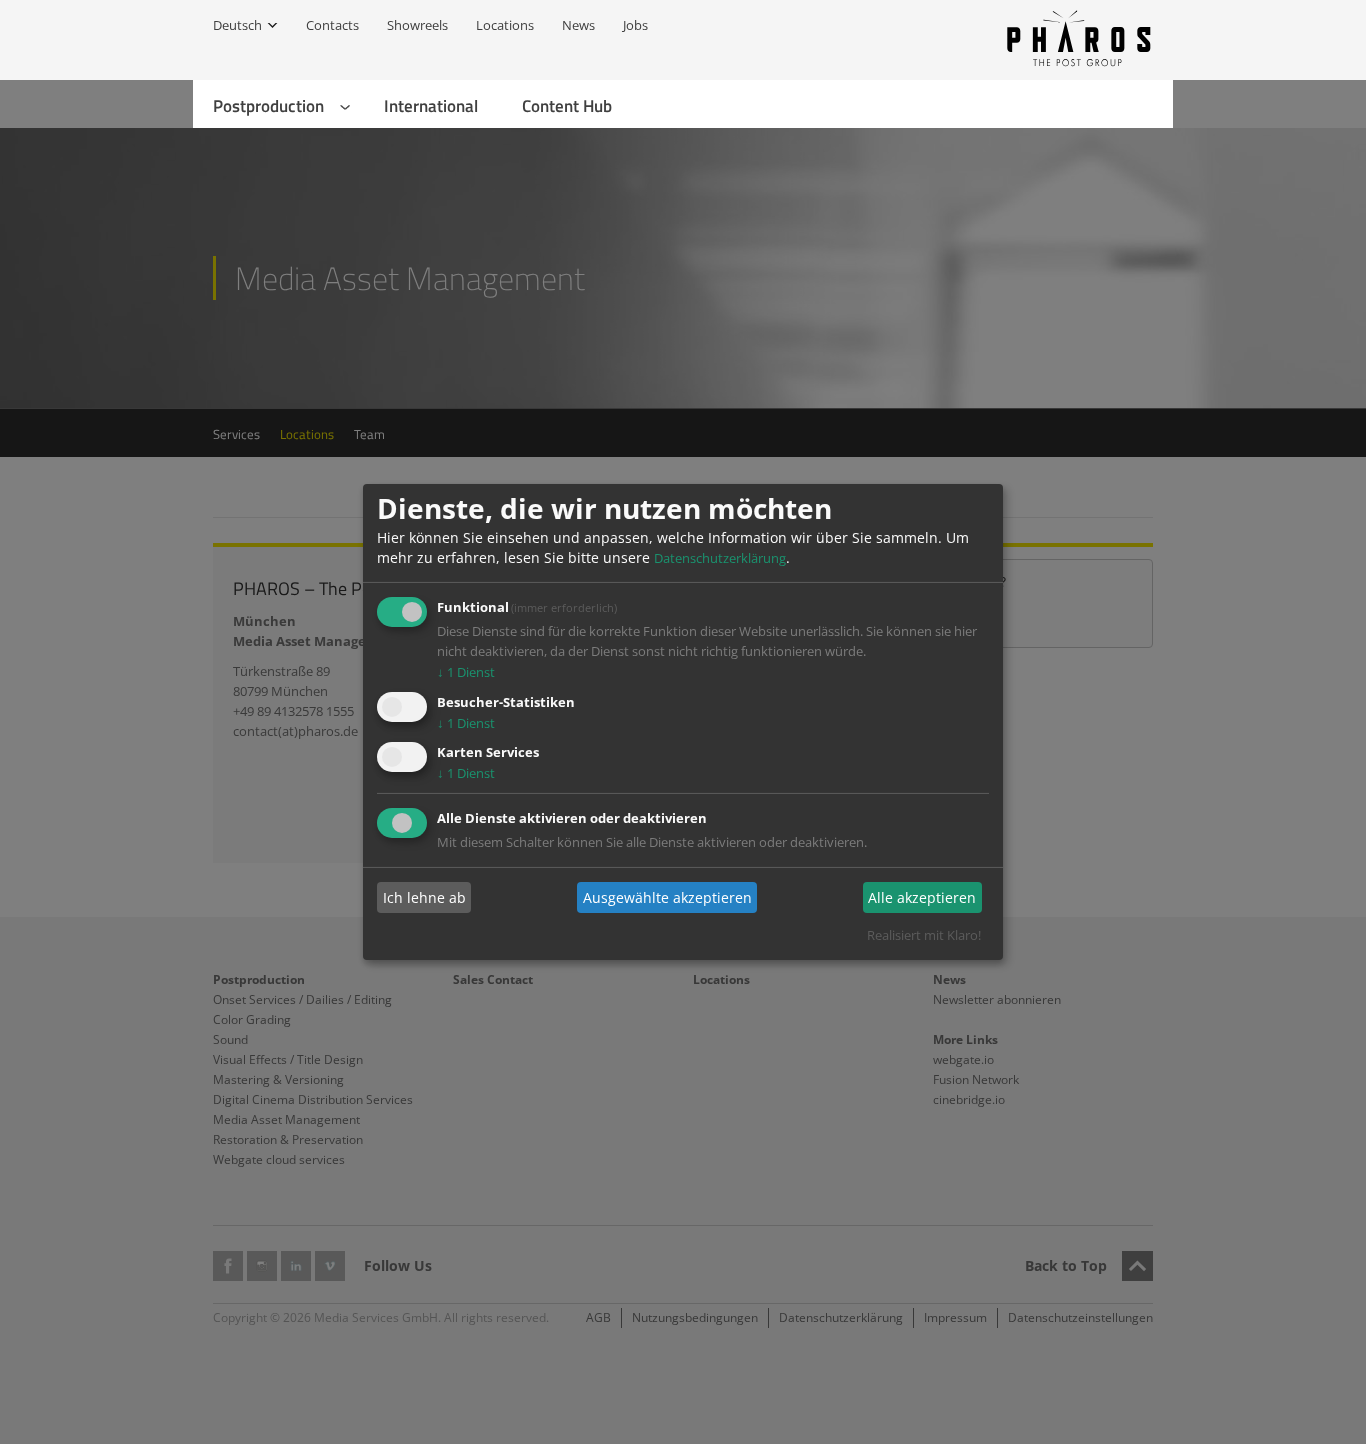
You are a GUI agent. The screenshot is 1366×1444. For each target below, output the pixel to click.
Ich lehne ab (424, 897)
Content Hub (567, 106)
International (431, 106)
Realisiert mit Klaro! (924, 935)
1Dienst (466, 672)
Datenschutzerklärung (720, 558)
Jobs (635, 25)
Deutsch (237, 25)
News (578, 25)
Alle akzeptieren (922, 897)
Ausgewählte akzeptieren (667, 897)
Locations (505, 25)
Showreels (417, 25)
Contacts (332, 25)
